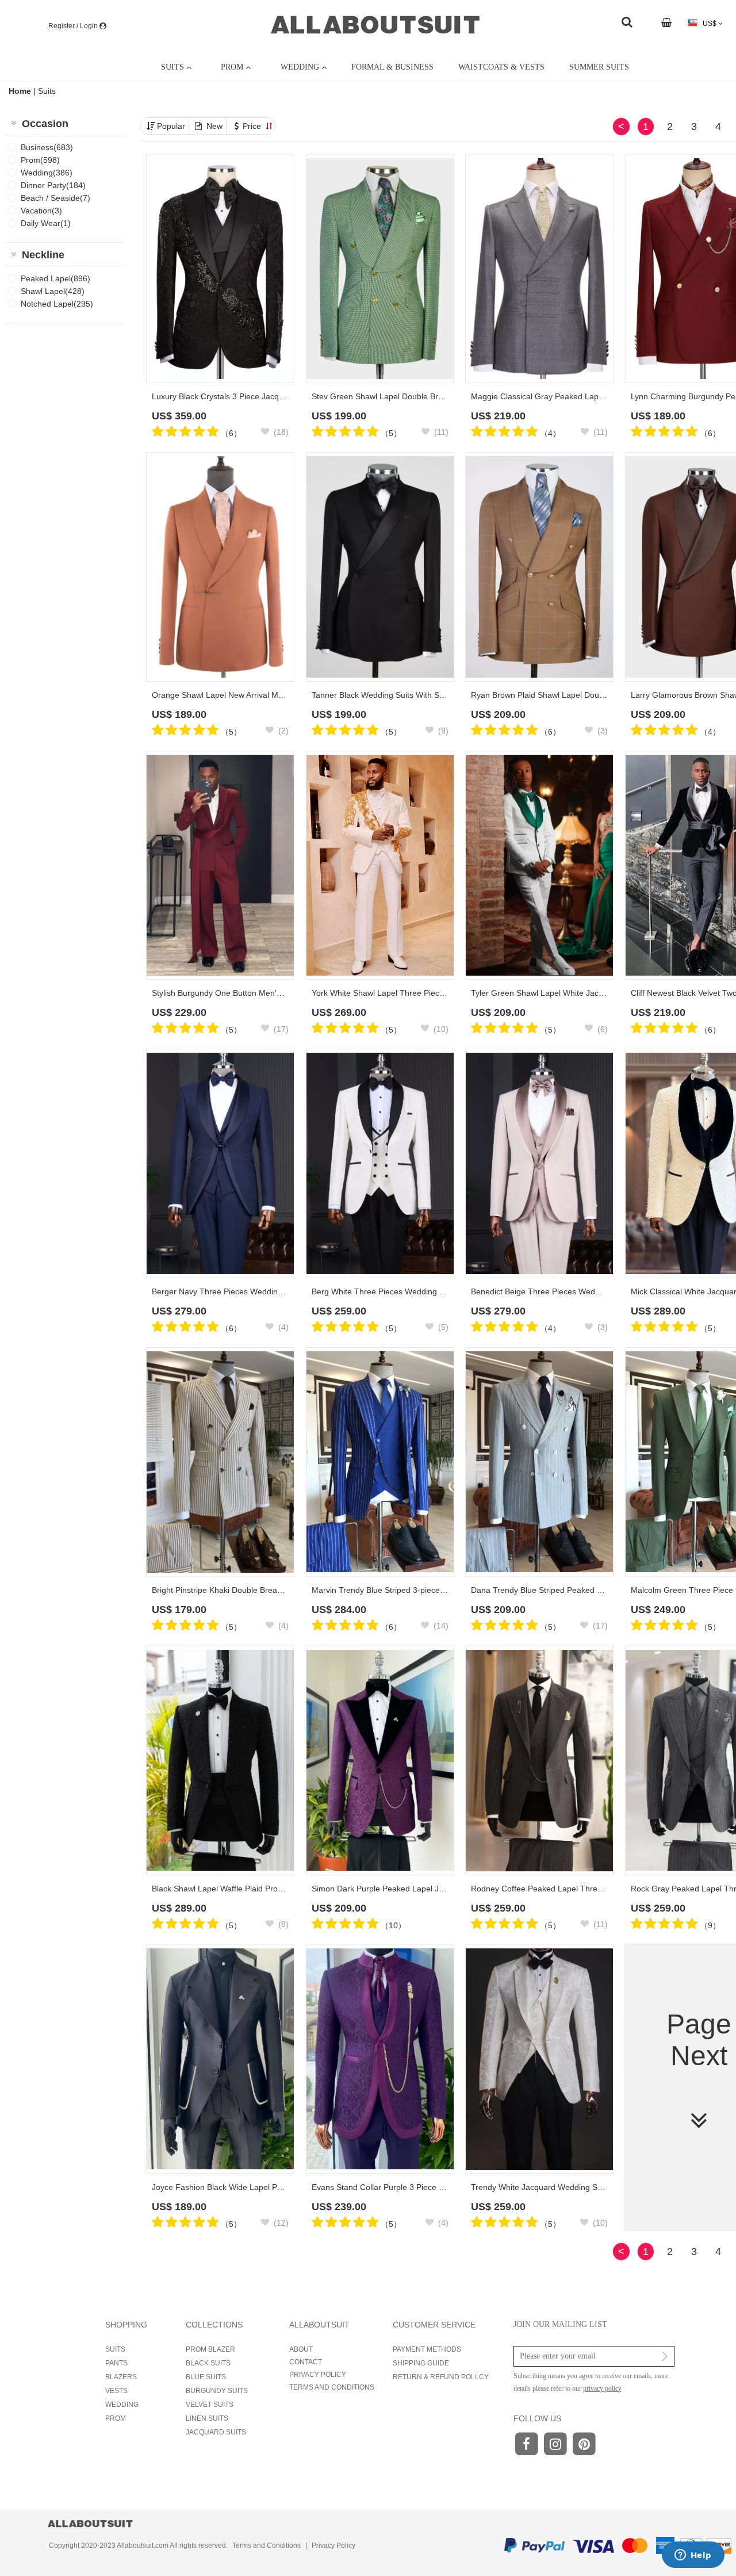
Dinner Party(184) (53, 185)
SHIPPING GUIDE (421, 2363)
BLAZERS (121, 2377)
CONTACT (306, 2362)
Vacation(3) (41, 211)
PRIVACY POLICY (318, 2375)
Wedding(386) (47, 173)
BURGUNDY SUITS (217, 2391)
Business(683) (47, 147)
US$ (710, 24)
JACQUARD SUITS (216, 2432)
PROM (116, 2418)
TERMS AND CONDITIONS (332, 2387)
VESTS (116, 2391)
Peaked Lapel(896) (55, 278)
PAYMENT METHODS (427, 2349)
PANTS (116, 2363)
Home (21, 91)
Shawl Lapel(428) (53, 291)
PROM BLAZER (210, 2349)
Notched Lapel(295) (57, 304)
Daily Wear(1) (46, 223)
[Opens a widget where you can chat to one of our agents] (693, 2556)
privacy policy (602, 2388)
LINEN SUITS (207, 2418)
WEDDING (122, 2405)
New (214, 126)
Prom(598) (40, 160)
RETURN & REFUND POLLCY (441, 2377)
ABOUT (301, 2349)
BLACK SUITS (208, 2363)
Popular (171, 126)
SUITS (115, 2349)
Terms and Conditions (267, 2546)
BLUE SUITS (206, 2377)
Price (253, 126)
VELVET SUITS (210, 2405)
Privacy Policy (333, 2546)
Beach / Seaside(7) (55, 198)
